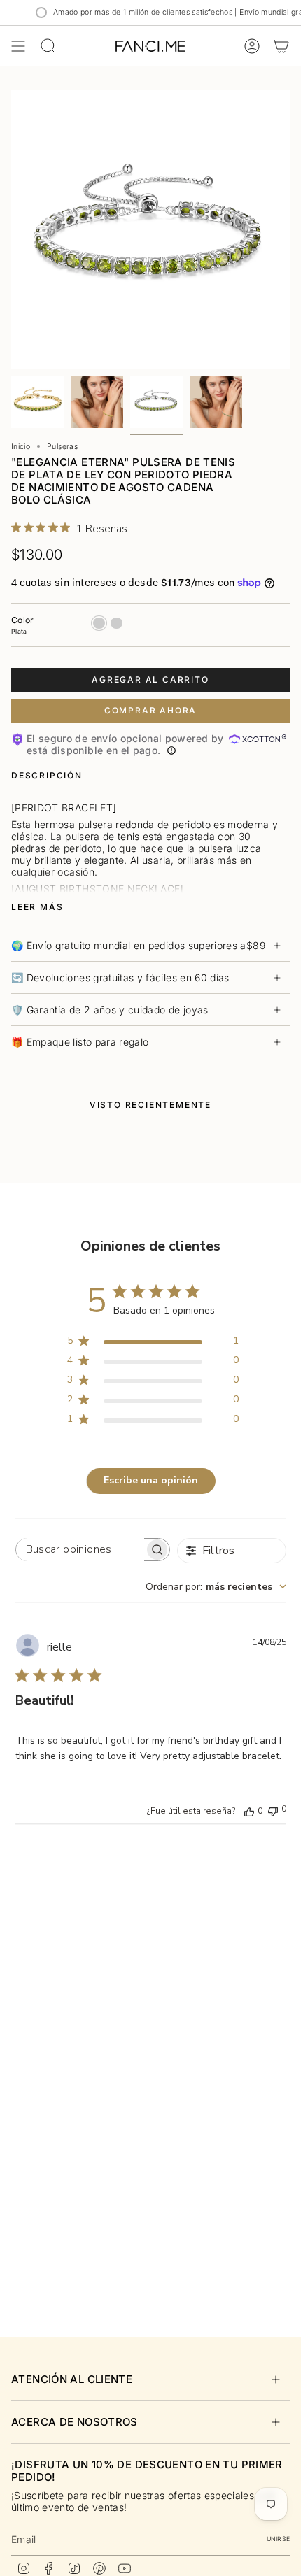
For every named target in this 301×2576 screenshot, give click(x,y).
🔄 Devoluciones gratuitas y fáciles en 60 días (120, 977)
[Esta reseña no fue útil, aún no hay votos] (273, 1810)
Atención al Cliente (72, 2379)
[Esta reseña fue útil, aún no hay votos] (249, 1811)
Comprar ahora (150, 710)
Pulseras (62, 447)
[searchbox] (80, 1550)
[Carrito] (281, 46)
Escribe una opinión (151, 1480)
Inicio (21, 447)
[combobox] (216, 1587)
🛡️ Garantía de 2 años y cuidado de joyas (110, 1010)
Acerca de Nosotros (75, 2422)
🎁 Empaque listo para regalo (80, 1042)
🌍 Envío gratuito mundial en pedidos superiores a (138, 945)
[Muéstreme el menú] (18, 46)
